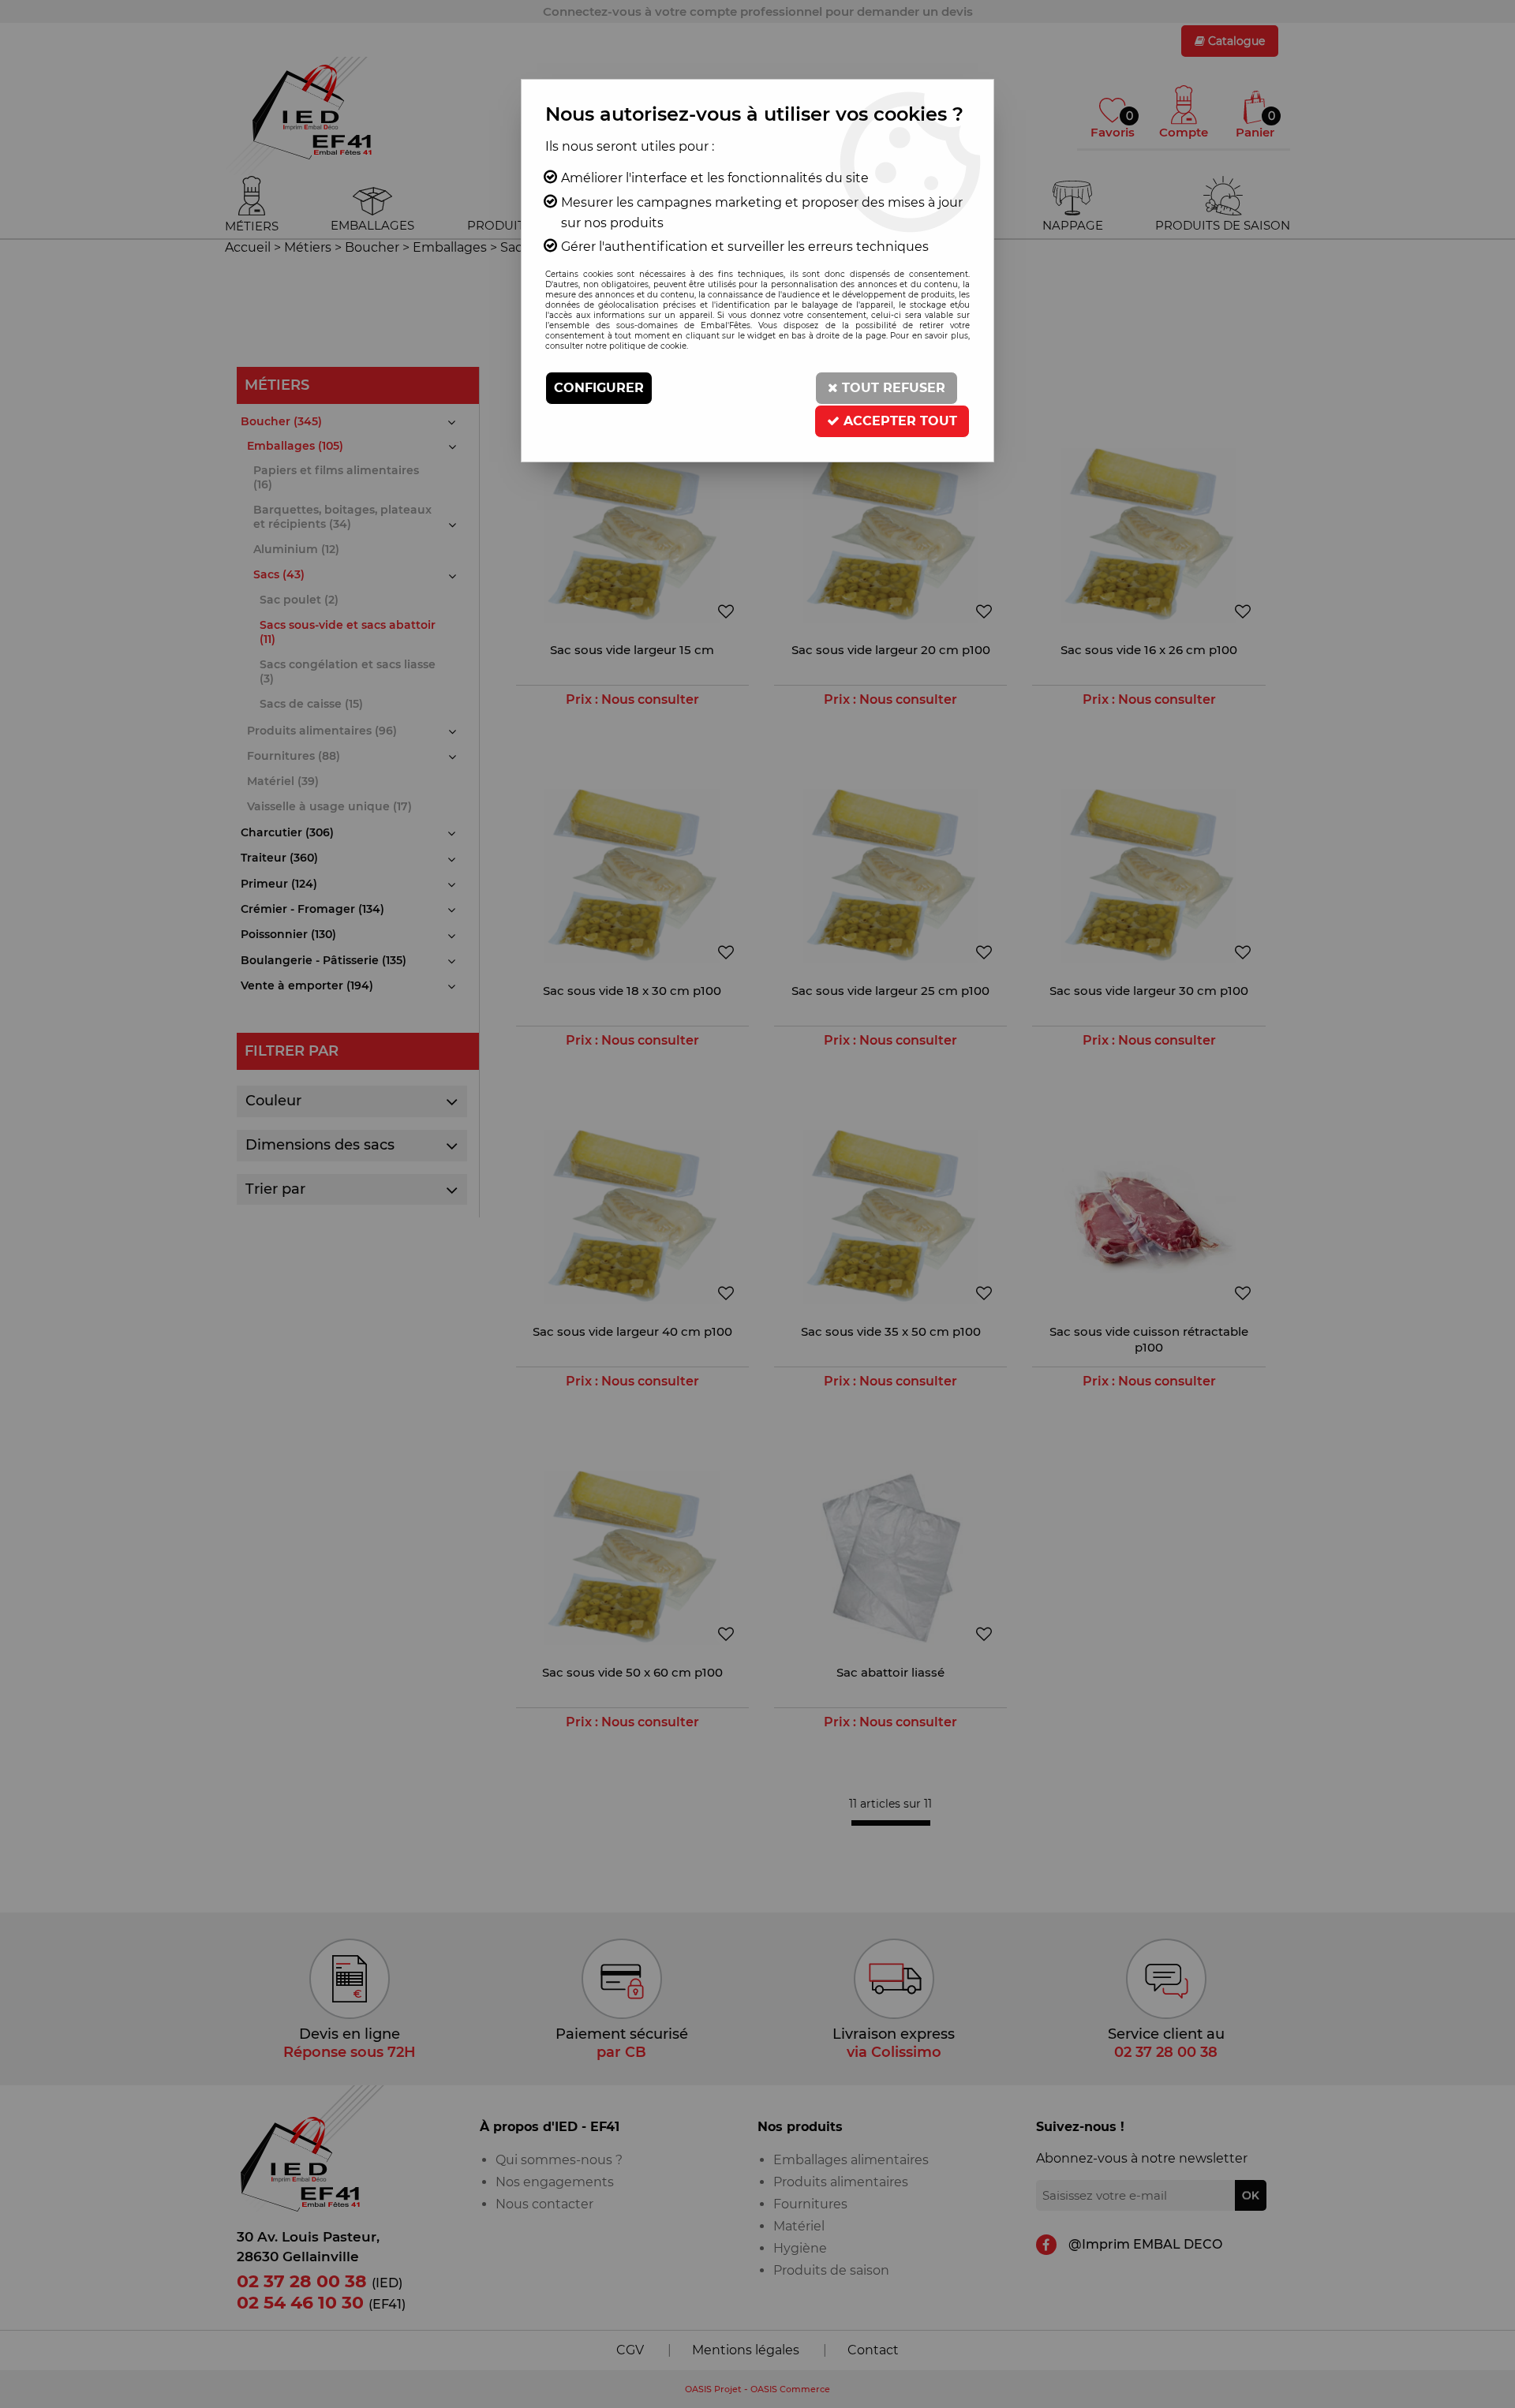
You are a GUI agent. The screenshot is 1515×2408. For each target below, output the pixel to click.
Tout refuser (892, 388)
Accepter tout (898, 421)
